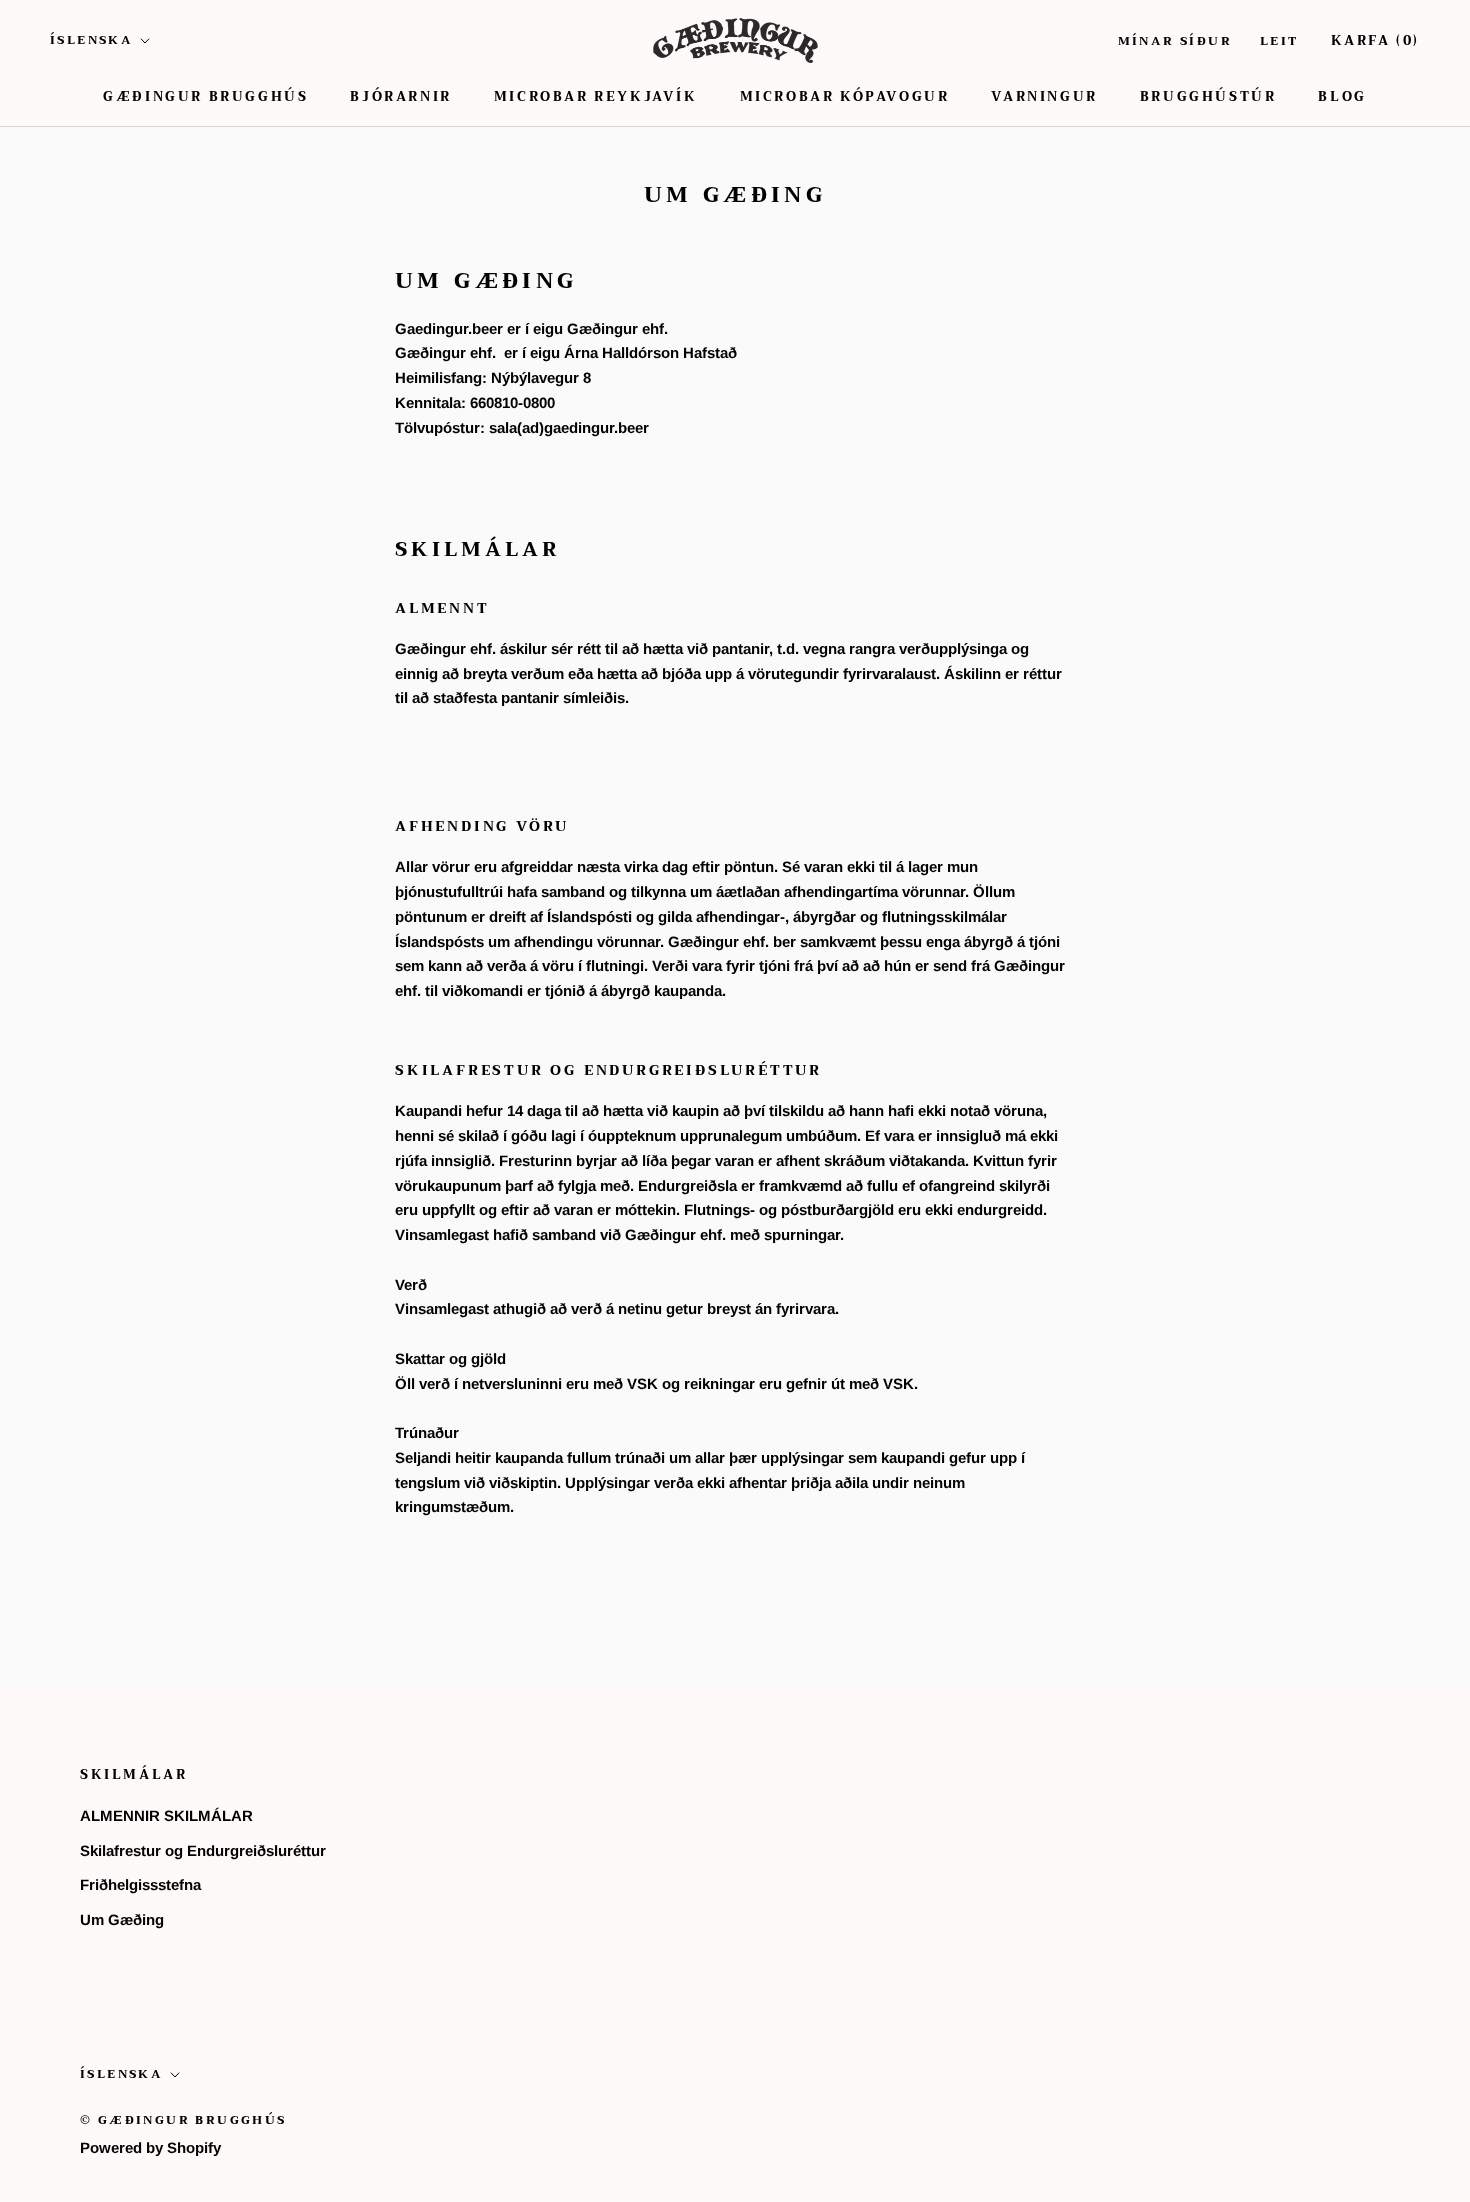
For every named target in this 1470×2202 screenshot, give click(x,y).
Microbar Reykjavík (596, 96)
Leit (1279, 41)
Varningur (1044, 96)
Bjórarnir (400, 96)
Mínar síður (1175, 41)
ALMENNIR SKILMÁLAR (166, 1815)
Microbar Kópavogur (845, 96)
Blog (1342, 96)
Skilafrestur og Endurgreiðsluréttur (203, 1850)
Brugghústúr (1208, 96)
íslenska (91, 40)
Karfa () (1375, 40)
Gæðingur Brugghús (205, 96)
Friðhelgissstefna (140, 1884)
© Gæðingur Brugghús (183, 2120)
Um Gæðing (122, 1919)
